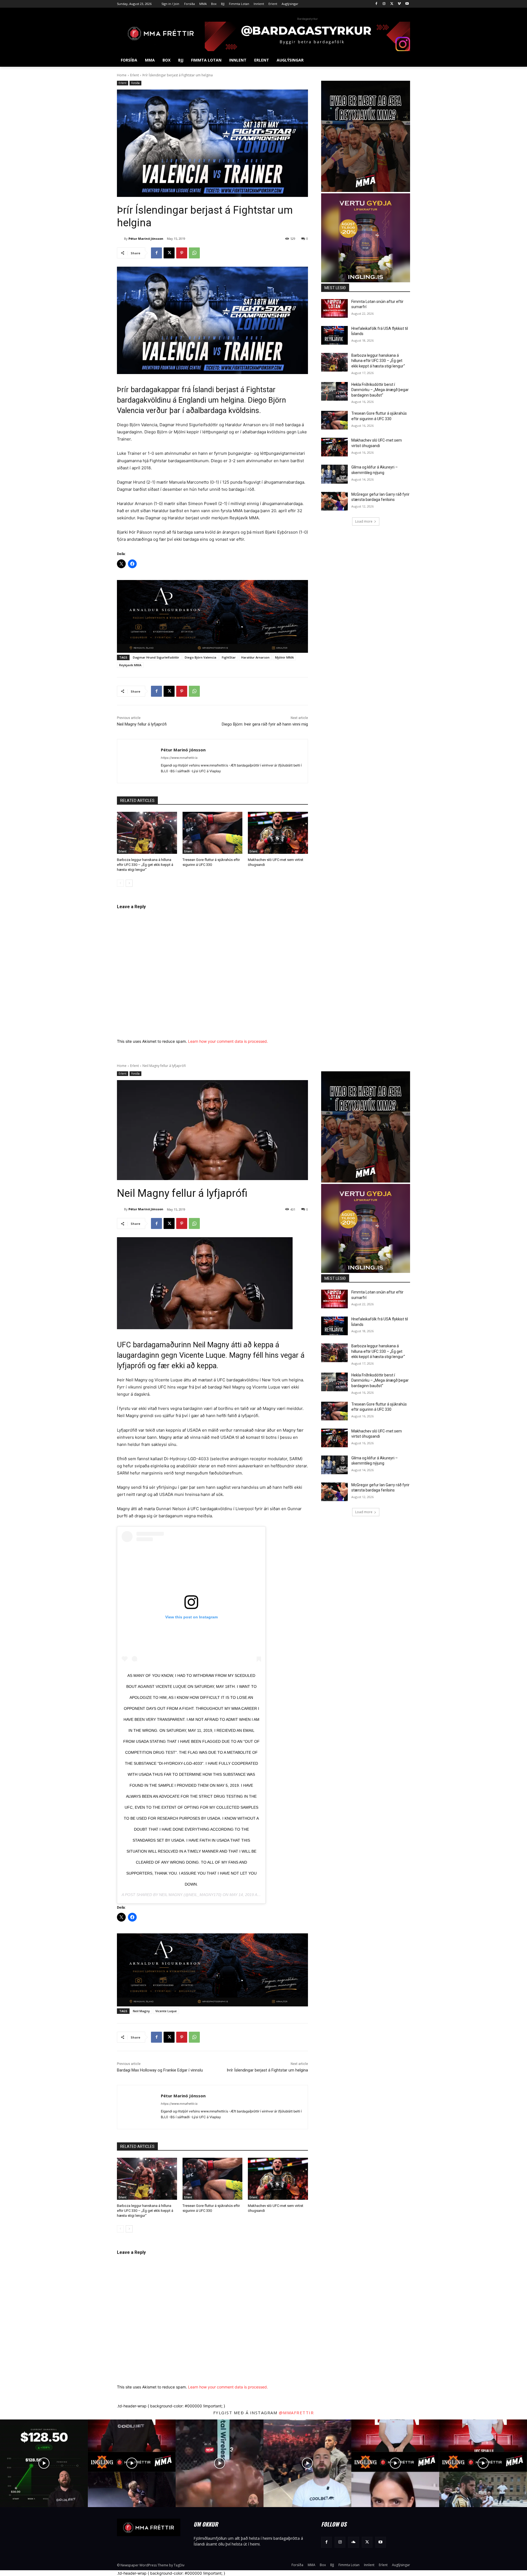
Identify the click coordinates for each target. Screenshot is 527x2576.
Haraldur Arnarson (255, 657)
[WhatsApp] (194, 253)
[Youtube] (407, 4)
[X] (392, 4)
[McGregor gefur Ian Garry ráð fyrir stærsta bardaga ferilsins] (334, 501)
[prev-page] (120, 883)
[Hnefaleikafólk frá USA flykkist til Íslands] (334, 335)
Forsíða (135, 83)
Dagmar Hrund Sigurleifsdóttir (156, 657)
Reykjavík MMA (130, 665)
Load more (364, 521)
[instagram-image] (44, 2463)
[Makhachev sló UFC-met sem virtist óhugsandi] (278, 833)
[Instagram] (384, 4)
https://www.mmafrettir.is (179, 758)
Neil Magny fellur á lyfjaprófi (142, 724)
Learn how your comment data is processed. (228, 1041)
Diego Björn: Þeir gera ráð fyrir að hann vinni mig (265, 724)
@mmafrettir (296, 2413)
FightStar (229, 657)
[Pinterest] (182, 253)
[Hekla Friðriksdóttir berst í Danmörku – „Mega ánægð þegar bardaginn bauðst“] (334, 391)
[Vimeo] (399, 4)
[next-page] (129, 883)
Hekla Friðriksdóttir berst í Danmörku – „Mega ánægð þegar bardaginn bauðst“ (380, 390)
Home (122, 75)
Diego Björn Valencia (201, 657)
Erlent (134, 75)
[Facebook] (376, 4)
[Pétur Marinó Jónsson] (120, 239)
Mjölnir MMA (284, 657)
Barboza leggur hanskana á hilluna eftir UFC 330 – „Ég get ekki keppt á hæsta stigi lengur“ (145, 865)
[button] (403, 60)
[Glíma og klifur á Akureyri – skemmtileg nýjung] (334, 474)
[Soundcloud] (353, 2542)
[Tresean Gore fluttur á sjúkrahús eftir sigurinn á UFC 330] (213, 833)
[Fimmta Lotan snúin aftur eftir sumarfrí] (334, 308)
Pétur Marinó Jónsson (146, 239)
